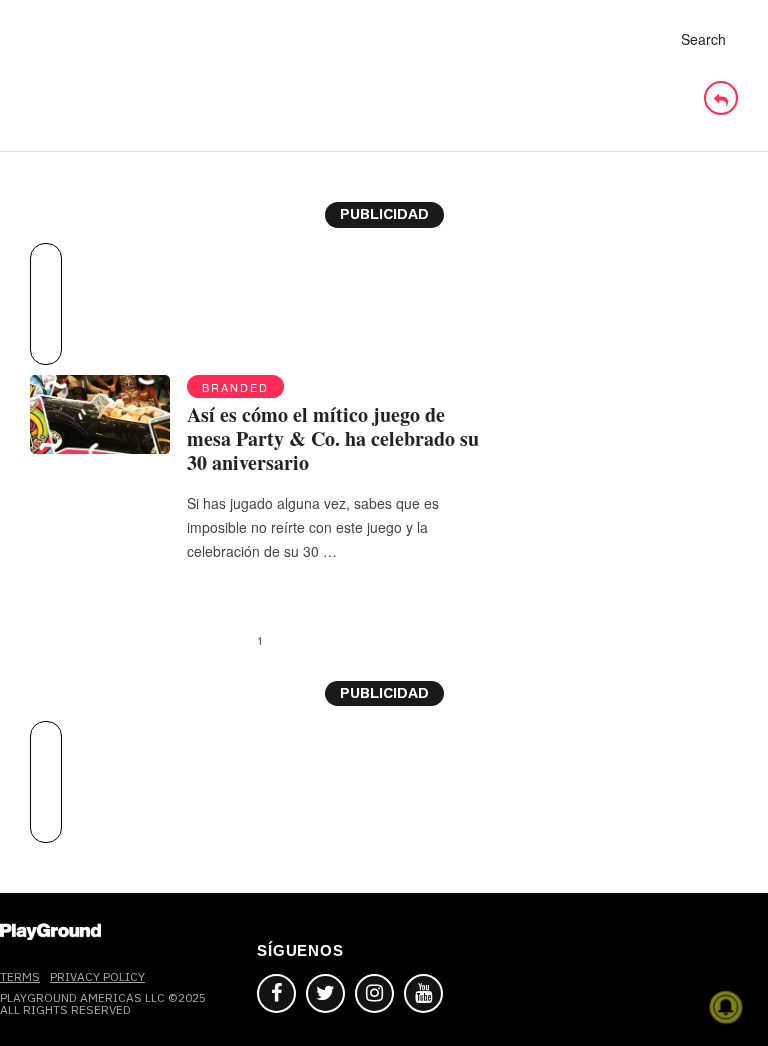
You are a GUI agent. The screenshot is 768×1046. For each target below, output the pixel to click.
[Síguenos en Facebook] (276, 993)
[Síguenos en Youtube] (423, 993)
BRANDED (235, 387)
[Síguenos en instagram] (374, 993)
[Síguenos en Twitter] (325, 993)
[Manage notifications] (726, 1007)
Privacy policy (97, 976)
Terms (20, 976)
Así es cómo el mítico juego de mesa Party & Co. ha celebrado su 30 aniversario (333, 438)
